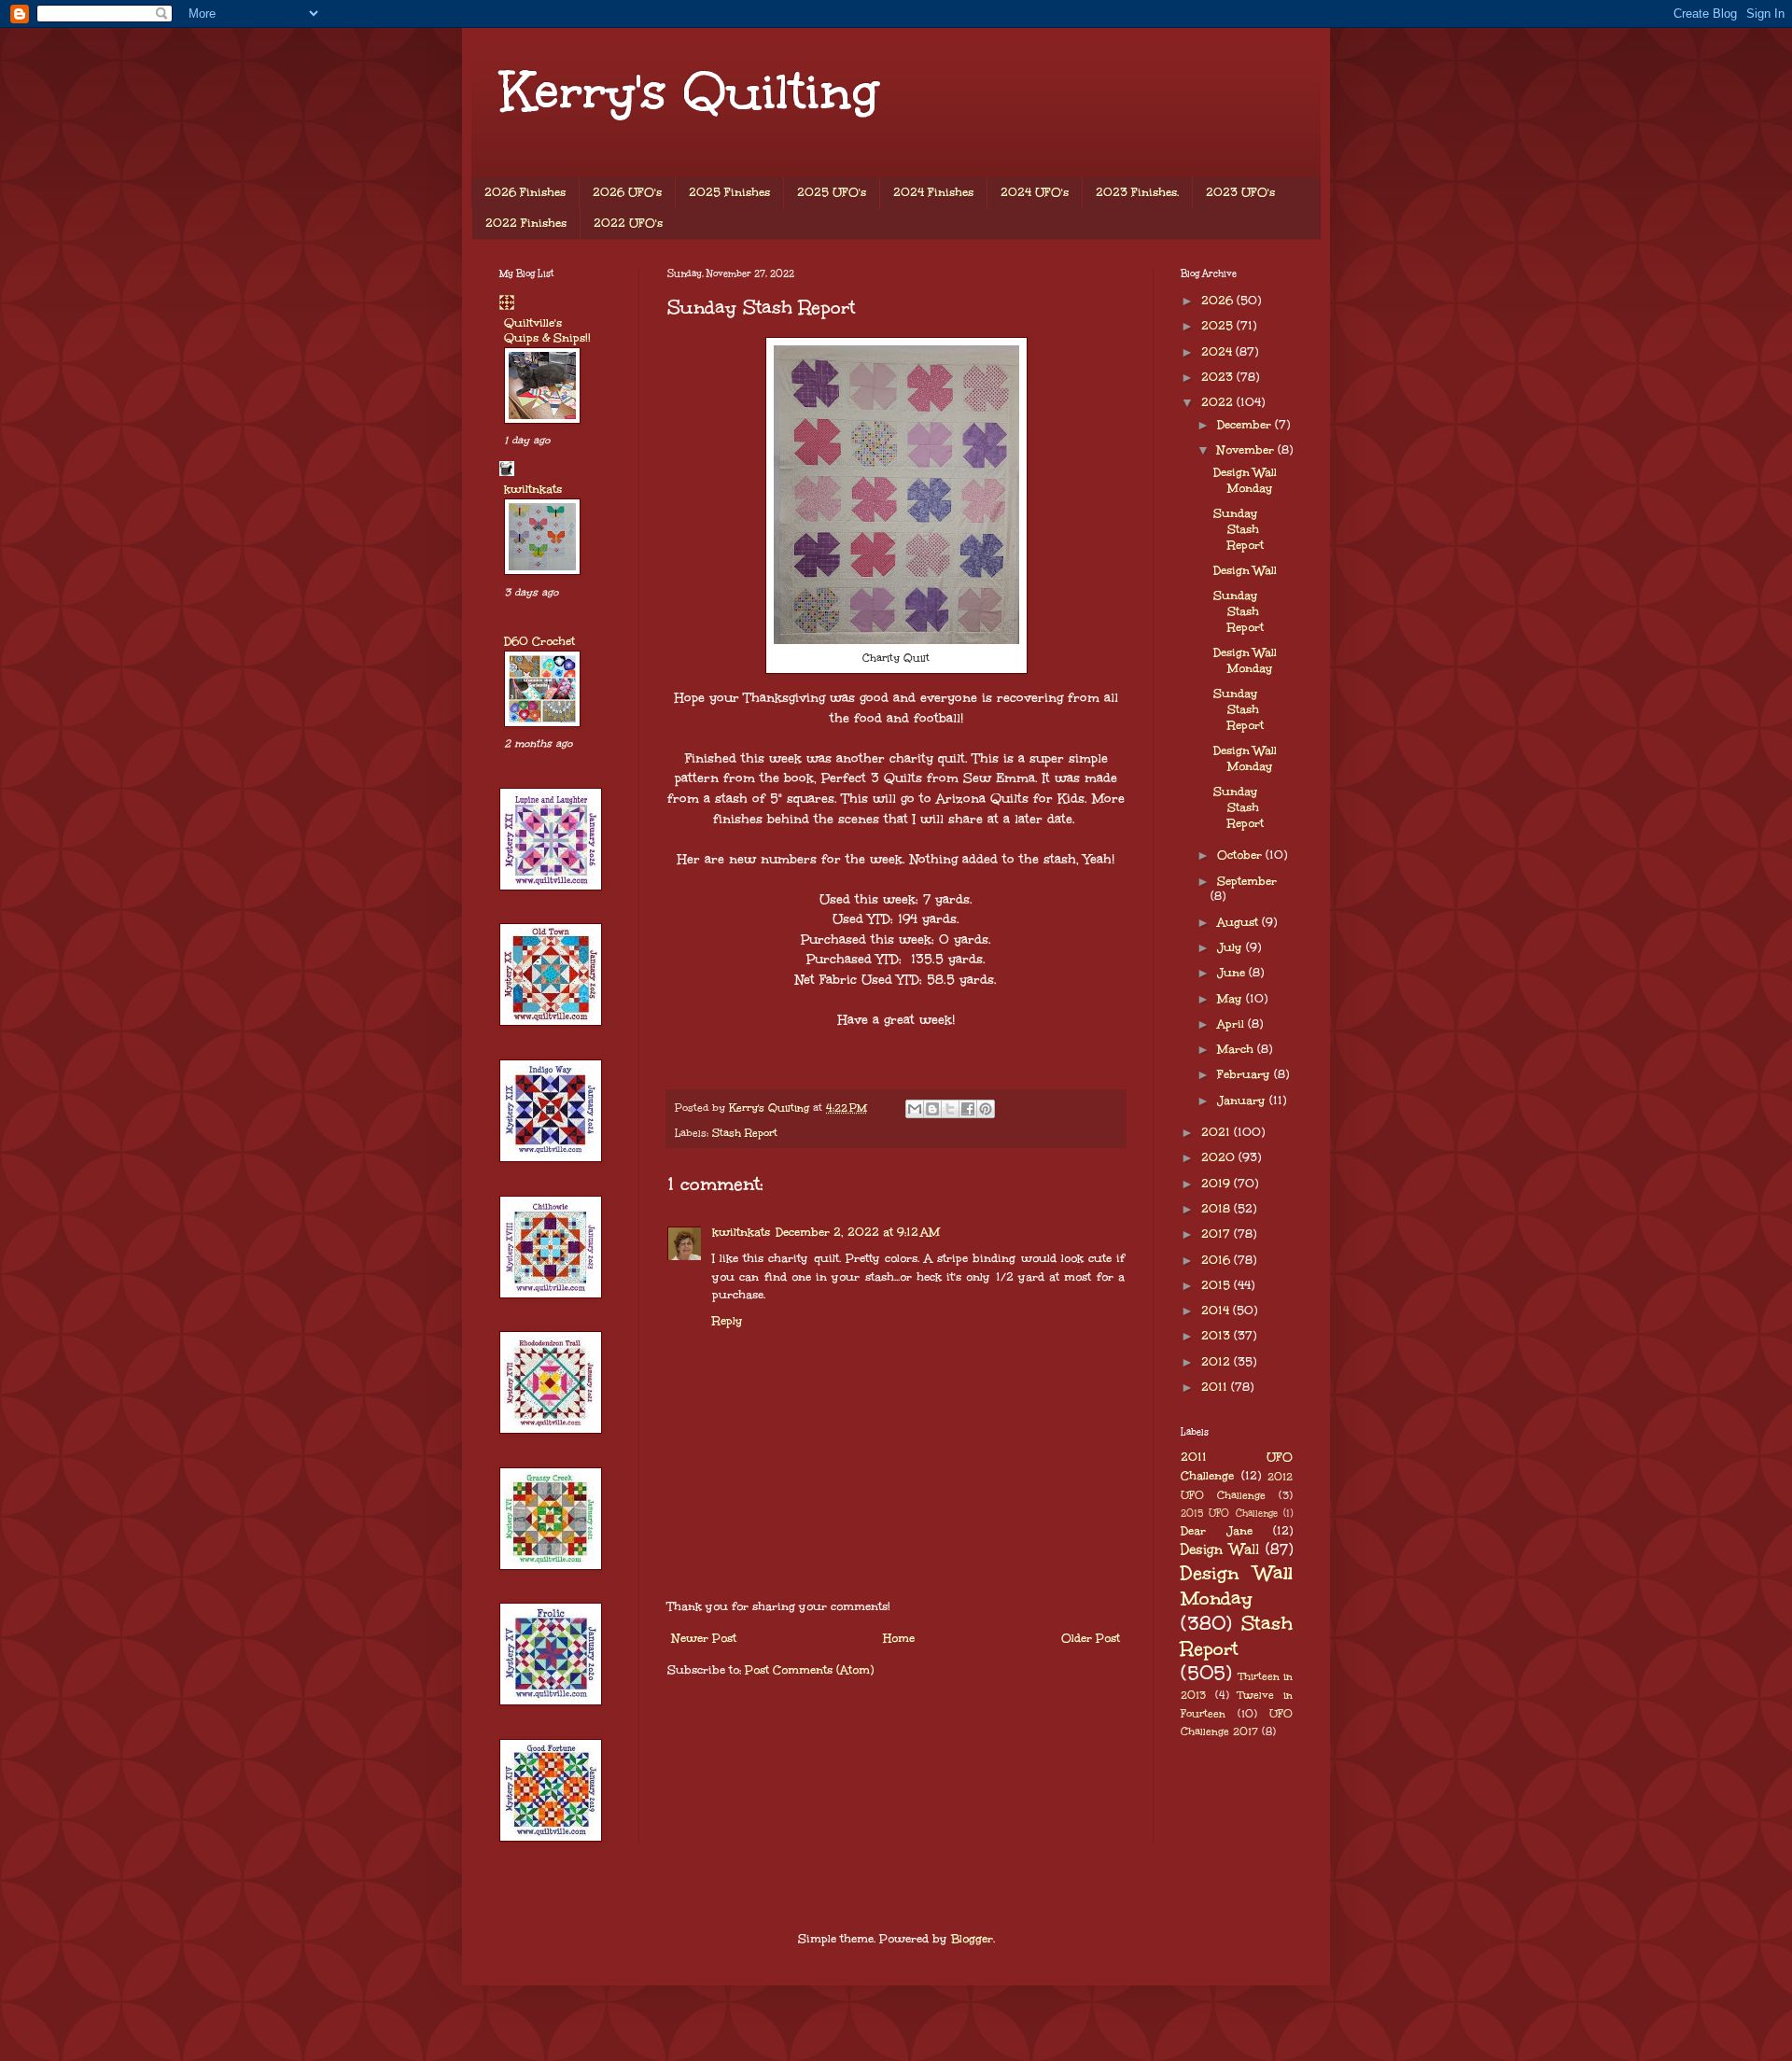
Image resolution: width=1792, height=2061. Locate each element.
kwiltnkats (741, 1232)
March (1237, 1049)
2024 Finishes (933, 192)
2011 (1216, 1387)
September (1247, 881)
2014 (1217, 1311)
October (1241, 855)
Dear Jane (1217, 1531)
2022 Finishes (526, 223)
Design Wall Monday (1245, 480)
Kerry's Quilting (689, 91)
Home (899, 1638)
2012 (1218, 1362)
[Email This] (915, 1109)
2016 (1218, 1260)
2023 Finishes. (1137, 192)
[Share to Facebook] (968, 1109)
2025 (1219, 326)
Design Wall (1245, 570)
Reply (728, 1321)
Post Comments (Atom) (809, 1670)
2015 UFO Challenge (1229, 1513)
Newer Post (704, 1638)
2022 (1219, 402)
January (1243, 1101)
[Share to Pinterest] (986, 1109)
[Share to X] (950, 1109)
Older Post (1091, 1638)
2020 (1220, 1157)
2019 (1218, 1184)
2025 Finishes (729, 192)
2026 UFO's (627, 192)
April (1232, 1024)
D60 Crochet (539, 641)
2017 (1218, 1234)
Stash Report (745, 1133)
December (1246, 425)
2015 (1218, 1285)
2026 (1219, 301)
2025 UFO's (832, 192)
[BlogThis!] (932, 1109)
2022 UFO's (628, 223)
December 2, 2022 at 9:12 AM (858, 1232)
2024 (1218, 352)
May (1232, 999)
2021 (1218, 1132)
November (1247, 450)
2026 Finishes (525, 192)
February (1246, 1074)
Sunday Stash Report (1239, 529)
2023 (1219, 377)
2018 (1218, 1209)
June (1233, 973)
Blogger (972, 1939)
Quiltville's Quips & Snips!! (547, 330)
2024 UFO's (1035, 192)
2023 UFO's (1240, 192)
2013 (1218, 1336)
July (1232, 947)
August (1239, 922)
